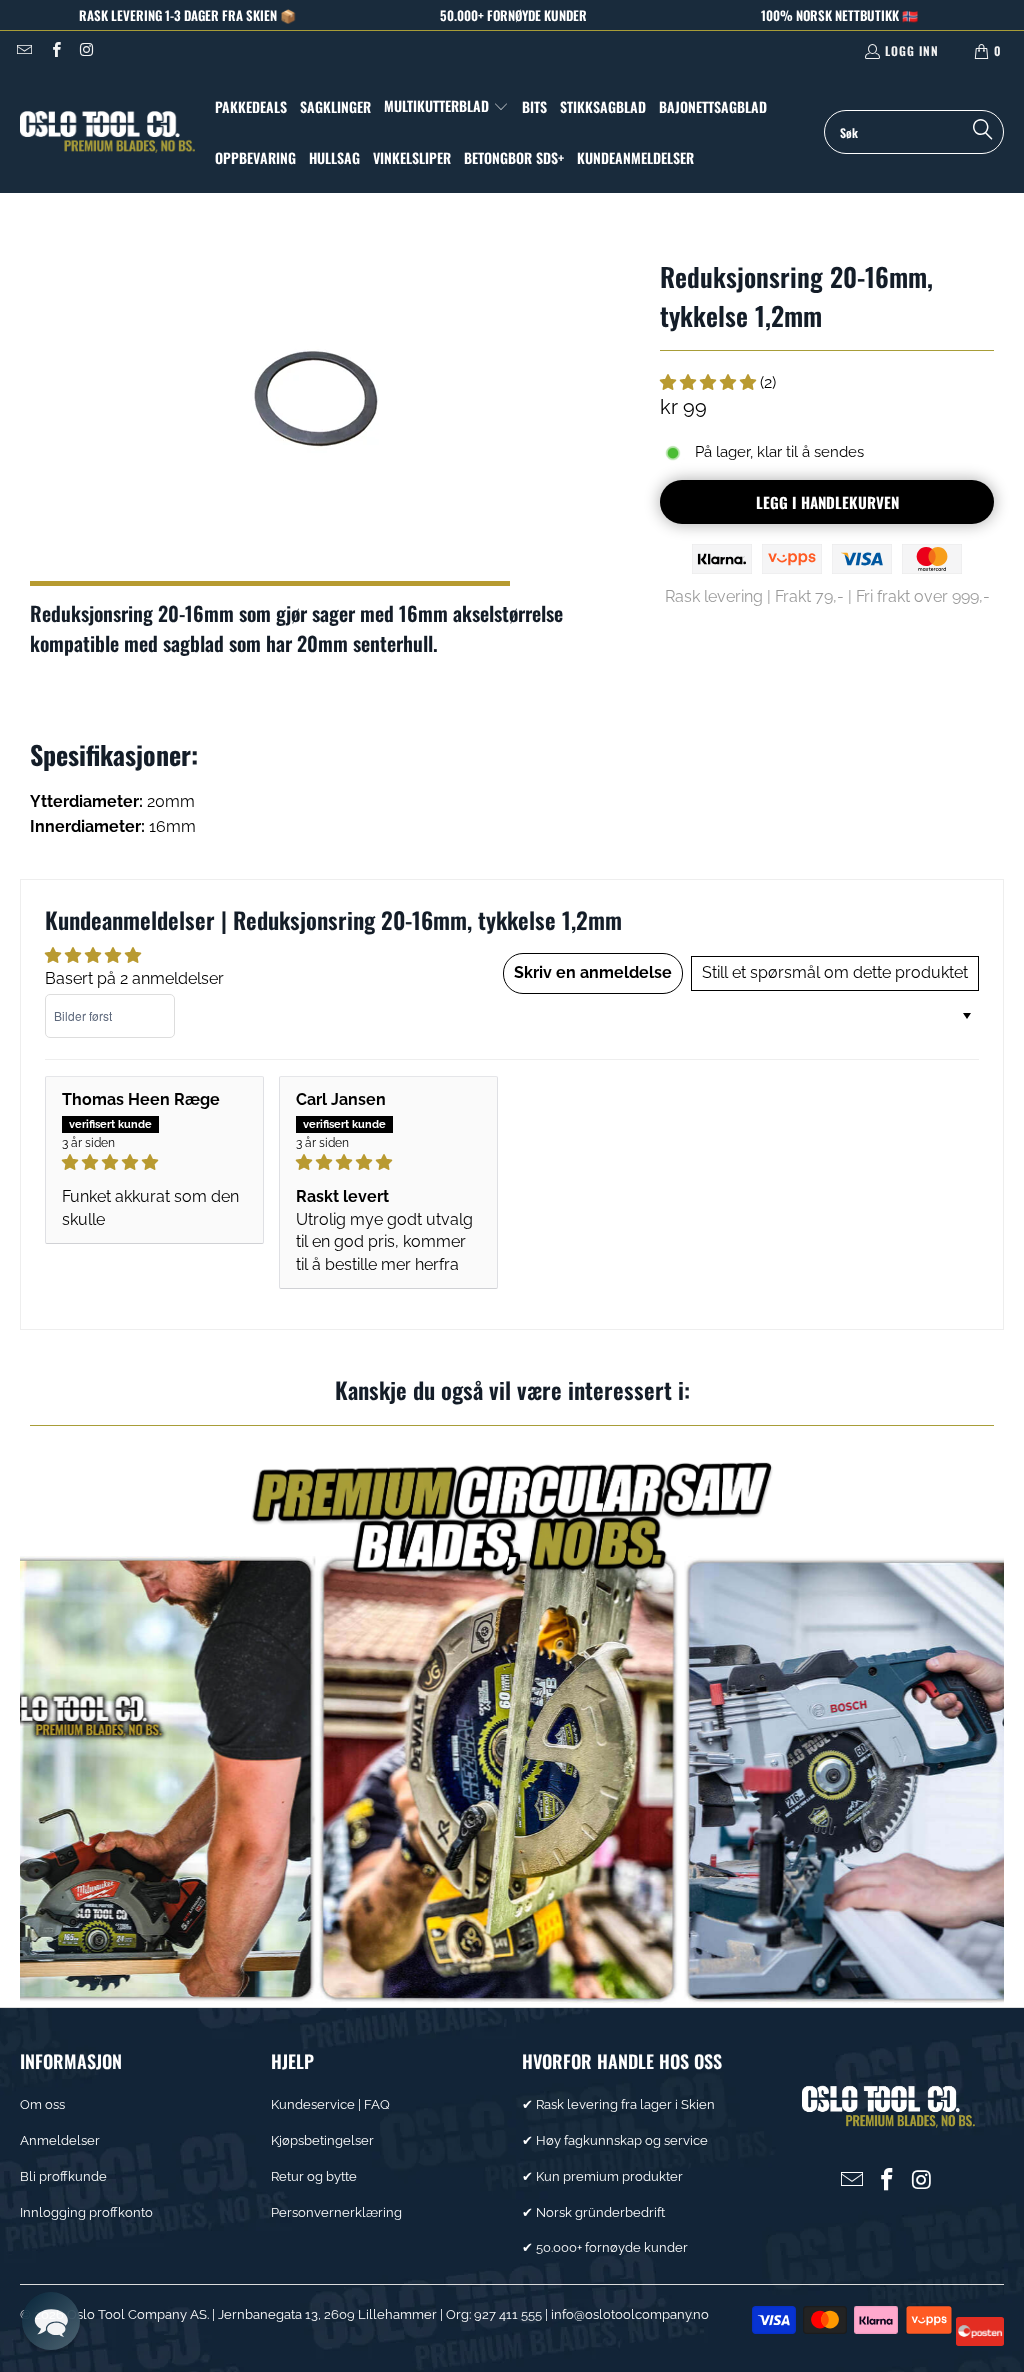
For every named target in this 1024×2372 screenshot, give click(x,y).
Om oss (42, 2104)
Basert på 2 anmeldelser (134, 978)
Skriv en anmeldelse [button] (593, 972)
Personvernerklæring (336, 2212)
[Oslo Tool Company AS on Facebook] (54, 50)
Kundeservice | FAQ (330, 2104)
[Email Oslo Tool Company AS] (23, 50)
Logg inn (912, 50)
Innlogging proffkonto (86, 2212)
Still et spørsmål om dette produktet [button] (835, 972)
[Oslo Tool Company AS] (107, 132)
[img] (154, 1162)
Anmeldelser (60, 2140)
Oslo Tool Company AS (137, 2314)
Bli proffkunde (63, 2176)
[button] (446, 107)
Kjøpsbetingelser (322, 2140)
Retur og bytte (314, 2176)
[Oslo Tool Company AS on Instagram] (86, 50)
